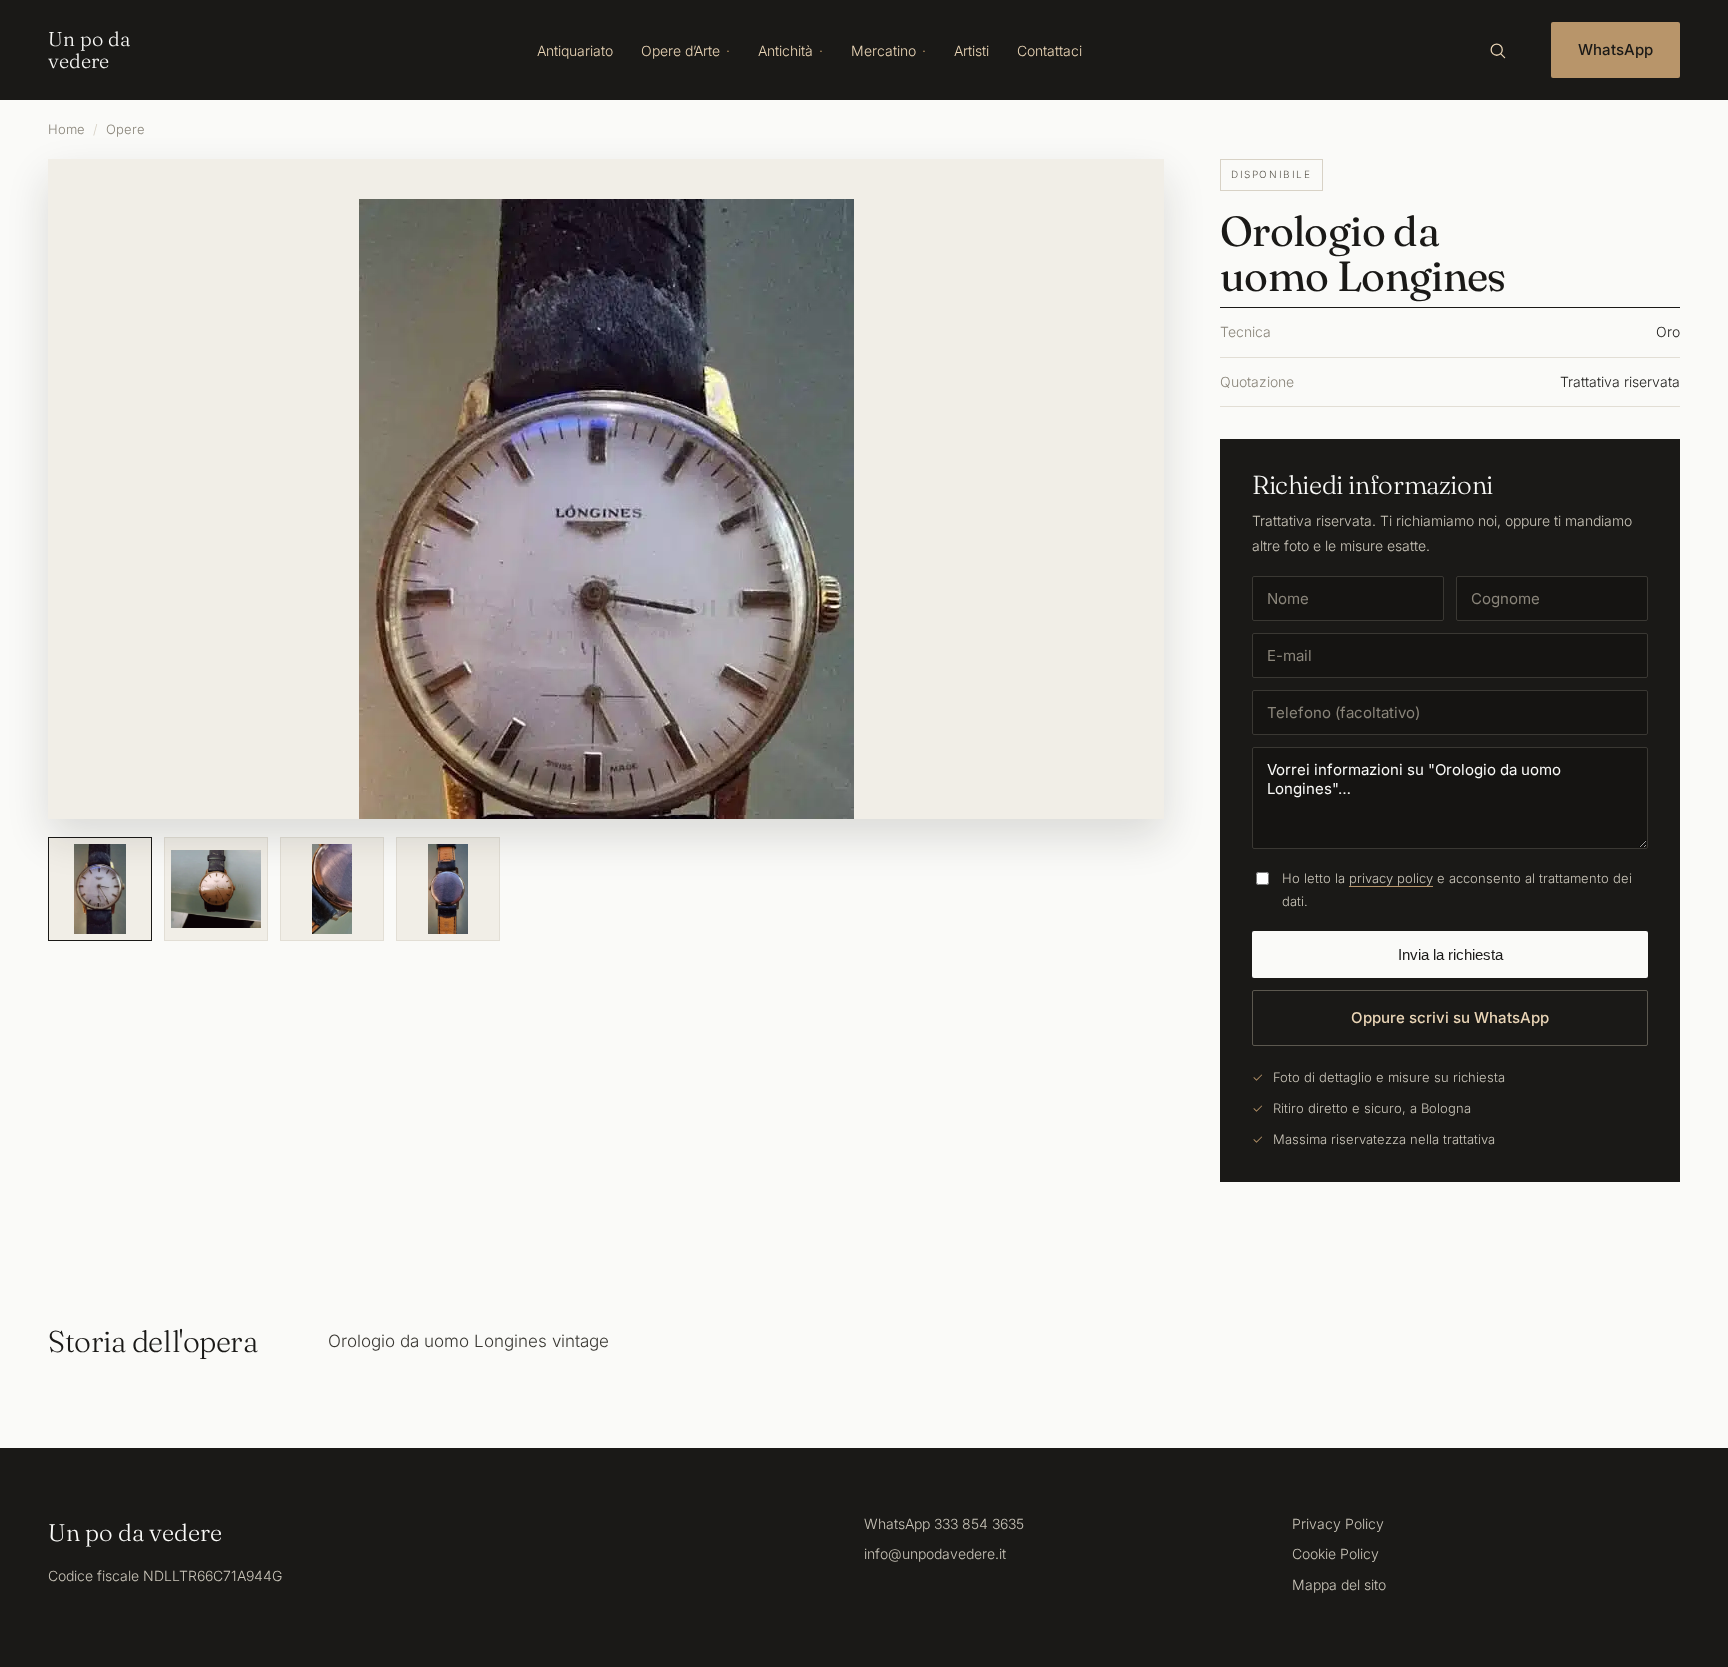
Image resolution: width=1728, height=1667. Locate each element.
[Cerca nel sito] (1497, 50)
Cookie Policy (1335, 1553)
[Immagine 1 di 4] (100, 889)
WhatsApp (1615, 49)
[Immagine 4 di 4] (448, 889)
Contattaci (1049, 50)
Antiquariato (575, 50)
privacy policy (1391, 878)
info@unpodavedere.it (935, 1553)
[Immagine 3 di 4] (332, 889)
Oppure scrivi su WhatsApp (1450, 1017)
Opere (125, 129)
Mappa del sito (1339, 1584)
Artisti (971, 50)
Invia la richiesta (1450, 954)
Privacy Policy (1338, 1523)
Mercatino (883, 50)
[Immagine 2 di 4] (216, 889)
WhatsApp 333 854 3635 (944, 1523)
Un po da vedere (89, 50)
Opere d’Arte (680, 50)
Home (66, 129)
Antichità (785, 50)
